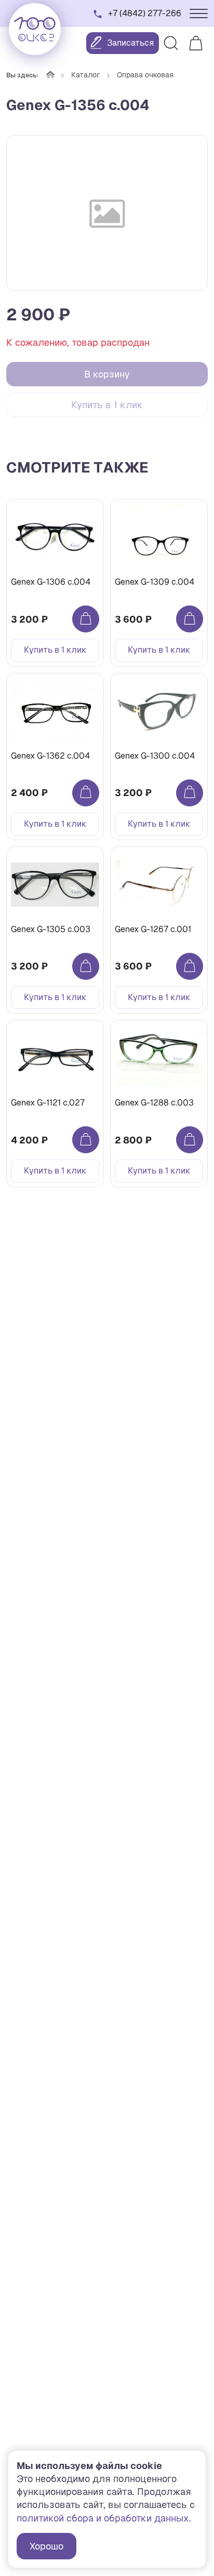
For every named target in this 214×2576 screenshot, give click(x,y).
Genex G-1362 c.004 (50, 756)
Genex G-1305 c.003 (51, 929)
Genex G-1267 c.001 (153, 929)
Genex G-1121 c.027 (48, 1103)
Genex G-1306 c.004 (51, 582)
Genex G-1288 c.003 (154, 1103)
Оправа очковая (145, 75)
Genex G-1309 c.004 (155, 582)
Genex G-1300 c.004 (155, 756)
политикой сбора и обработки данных (103, 2518)
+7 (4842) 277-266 (145, 13)
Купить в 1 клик (107, 405)
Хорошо (46, 2546)
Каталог (86, 75)
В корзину (107, 374)
